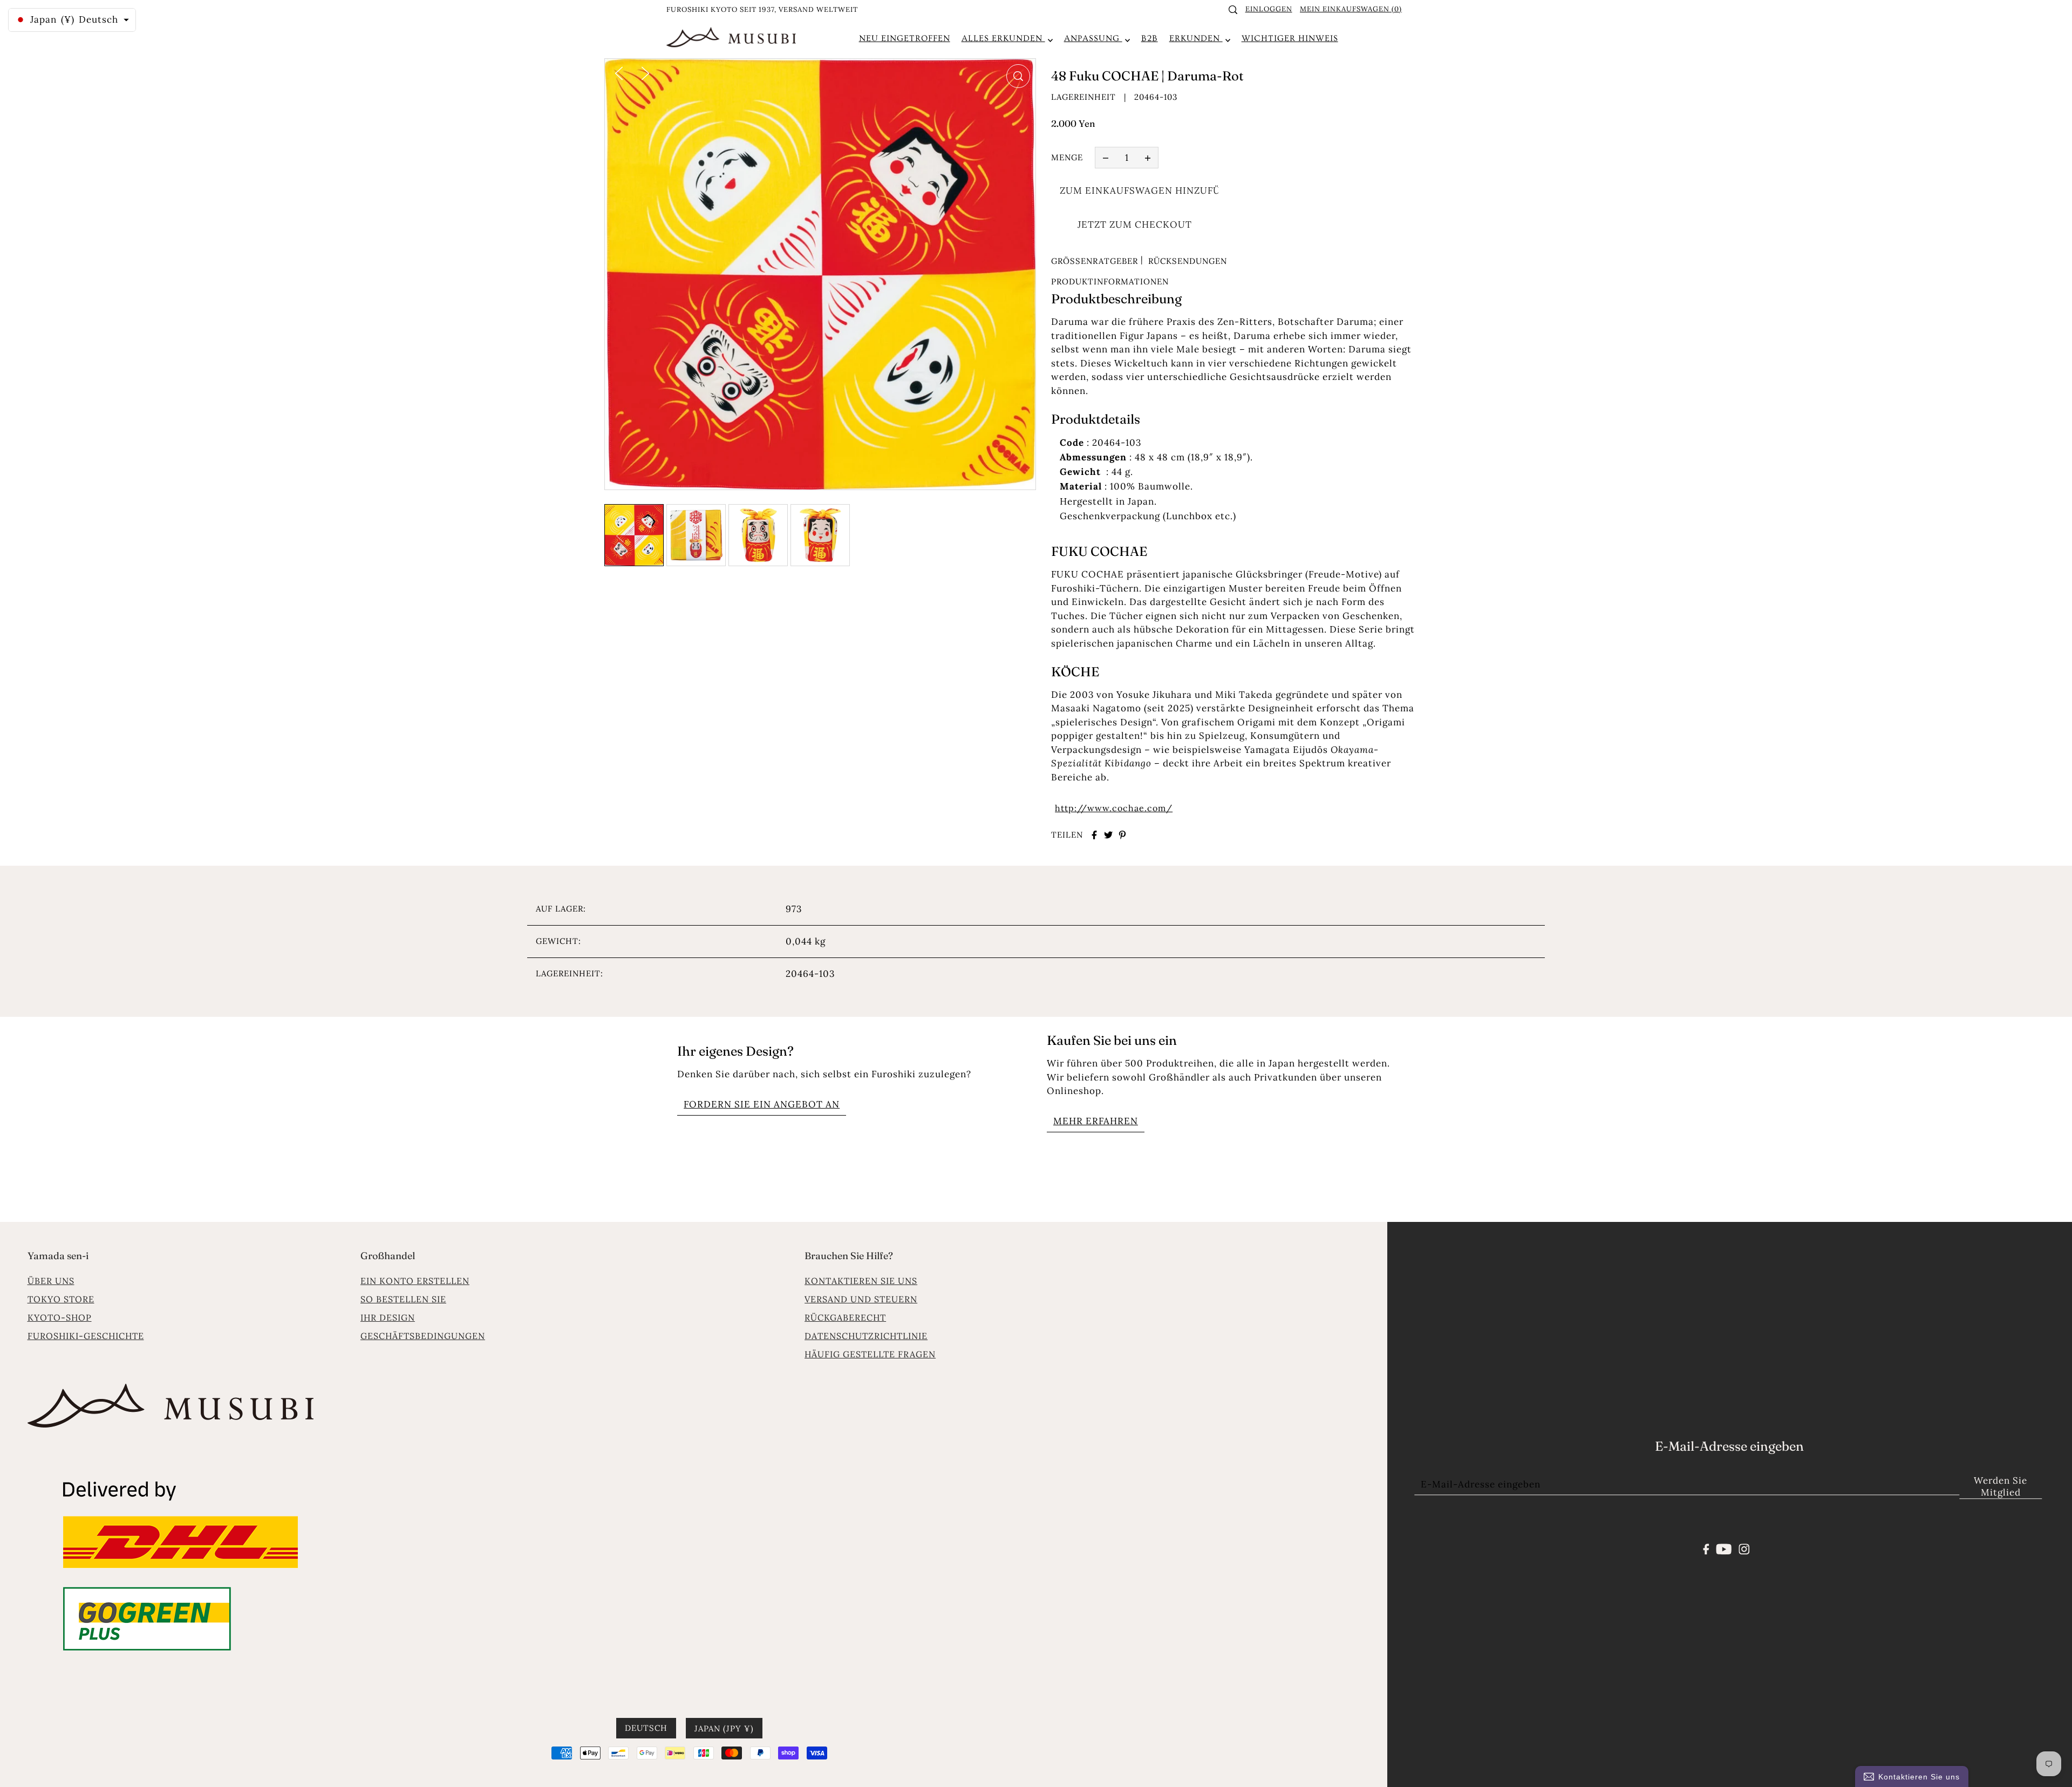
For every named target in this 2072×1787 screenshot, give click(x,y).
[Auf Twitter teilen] (1108, 835)
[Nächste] (645, 72)
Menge (1067, 157)
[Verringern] (1106, 158)
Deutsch (646, 1727)
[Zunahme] (1148, 158)
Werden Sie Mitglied (2001, 1486)
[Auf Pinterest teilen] (1122, 835)
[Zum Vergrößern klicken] (1018, 76)
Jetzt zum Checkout (1135, 225)
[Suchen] (1233, 10)
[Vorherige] (619, 72)
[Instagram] (1744, 1548)
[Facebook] (1706, 1548)
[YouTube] (1724, 1548)
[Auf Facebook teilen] (1094, 835)
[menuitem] (905, 38)
